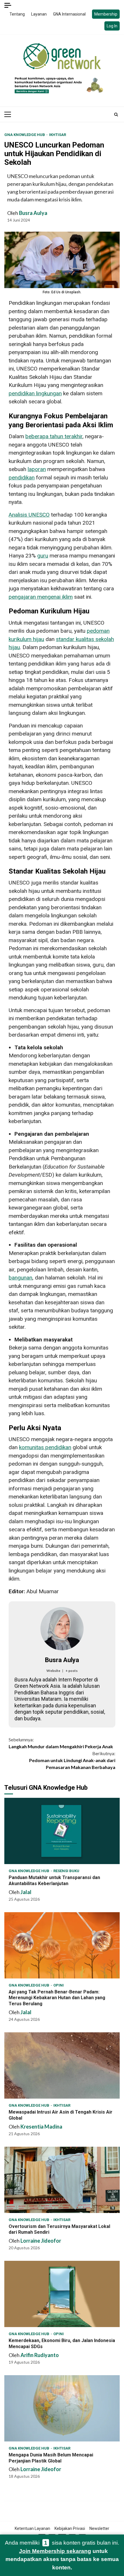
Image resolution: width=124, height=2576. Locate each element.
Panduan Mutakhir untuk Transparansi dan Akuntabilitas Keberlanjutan (62, 1831)
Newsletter (99, 2528)
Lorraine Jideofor (41, 2241)
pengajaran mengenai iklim (41, 597)
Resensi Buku (66, 1871)
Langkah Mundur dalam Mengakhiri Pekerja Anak (61, 1743)
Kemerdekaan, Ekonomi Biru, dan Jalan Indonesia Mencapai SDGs (62, 2294)
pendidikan (22, 478)
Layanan (39, 14)
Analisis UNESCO (29, 515)
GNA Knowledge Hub (25, 135)
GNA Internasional (69, 14)
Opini (59, 1985)
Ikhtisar (58, 135)
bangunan (20, 1278)
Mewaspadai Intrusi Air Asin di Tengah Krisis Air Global (62, 2065)
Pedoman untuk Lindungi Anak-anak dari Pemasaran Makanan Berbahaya (72, 1760)
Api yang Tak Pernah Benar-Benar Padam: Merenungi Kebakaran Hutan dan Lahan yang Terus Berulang (62, 1945)
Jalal (26, 1892)
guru (43, 556)
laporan (37, 469)
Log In (112, 26)
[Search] (116, 114)
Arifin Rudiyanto (40, 2355)
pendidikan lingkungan (35, 393)
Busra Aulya (33, 213)
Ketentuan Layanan (32, 2528)
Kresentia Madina (41, 2127)
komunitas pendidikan (45, 1447)
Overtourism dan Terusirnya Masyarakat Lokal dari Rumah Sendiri (62, 2180)
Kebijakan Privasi (70, 2528)
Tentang (17, 14)
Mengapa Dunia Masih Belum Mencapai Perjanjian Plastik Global (62, 2408)
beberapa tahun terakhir (54, 436)
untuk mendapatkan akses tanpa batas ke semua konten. (62, 2559)
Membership (106, 14)
